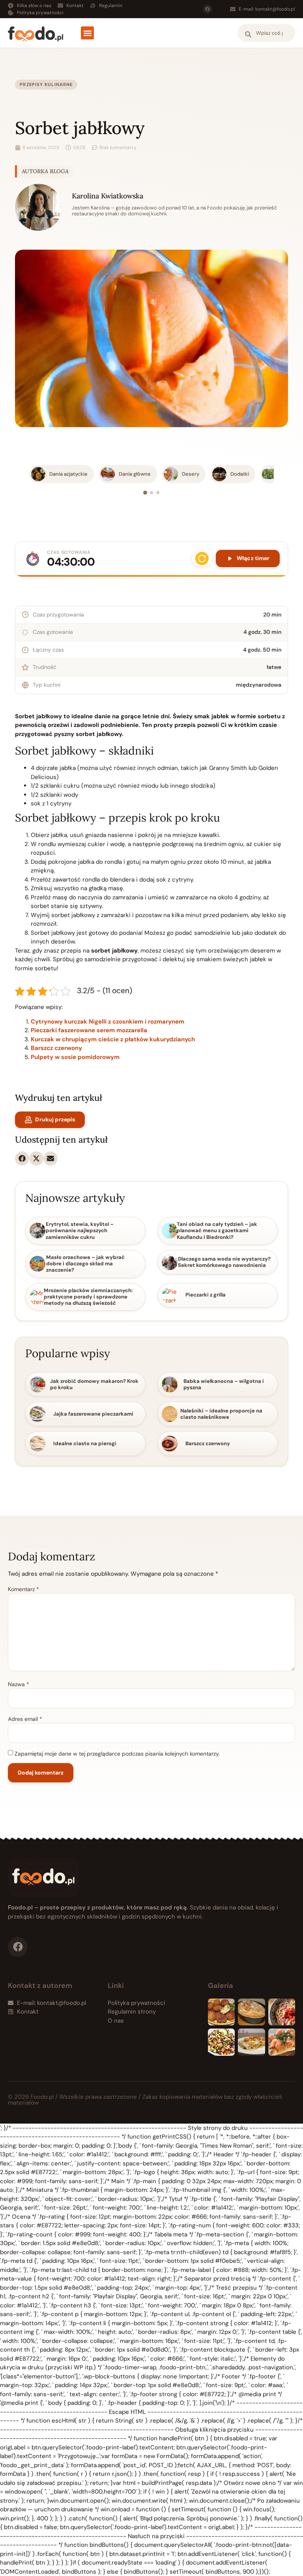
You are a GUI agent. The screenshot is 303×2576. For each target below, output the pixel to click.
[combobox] (266, 33)
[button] (87, 33)
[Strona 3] (158, 493)
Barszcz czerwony (56, 1048)
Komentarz (23, 1589)
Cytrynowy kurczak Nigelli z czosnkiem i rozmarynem (108, 1022)
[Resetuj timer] (202, 559)
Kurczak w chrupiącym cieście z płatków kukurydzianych (113, 1039)
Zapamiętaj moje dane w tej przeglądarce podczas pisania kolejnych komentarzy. (117, 1754)
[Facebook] (208, 9)
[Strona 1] (145, 493)
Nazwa (19, 1684)
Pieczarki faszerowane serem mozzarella (89, 1030)
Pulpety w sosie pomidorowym (75, 1057)
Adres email (25, 1719)
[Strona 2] (151, 493)
